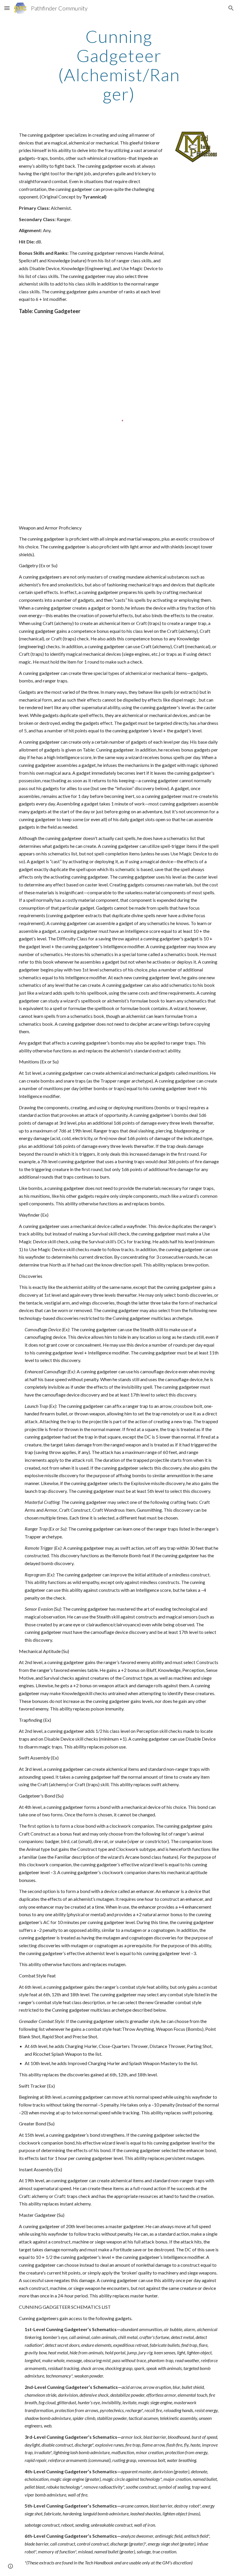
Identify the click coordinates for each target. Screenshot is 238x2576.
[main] (119, 65)
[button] (7, 8)
